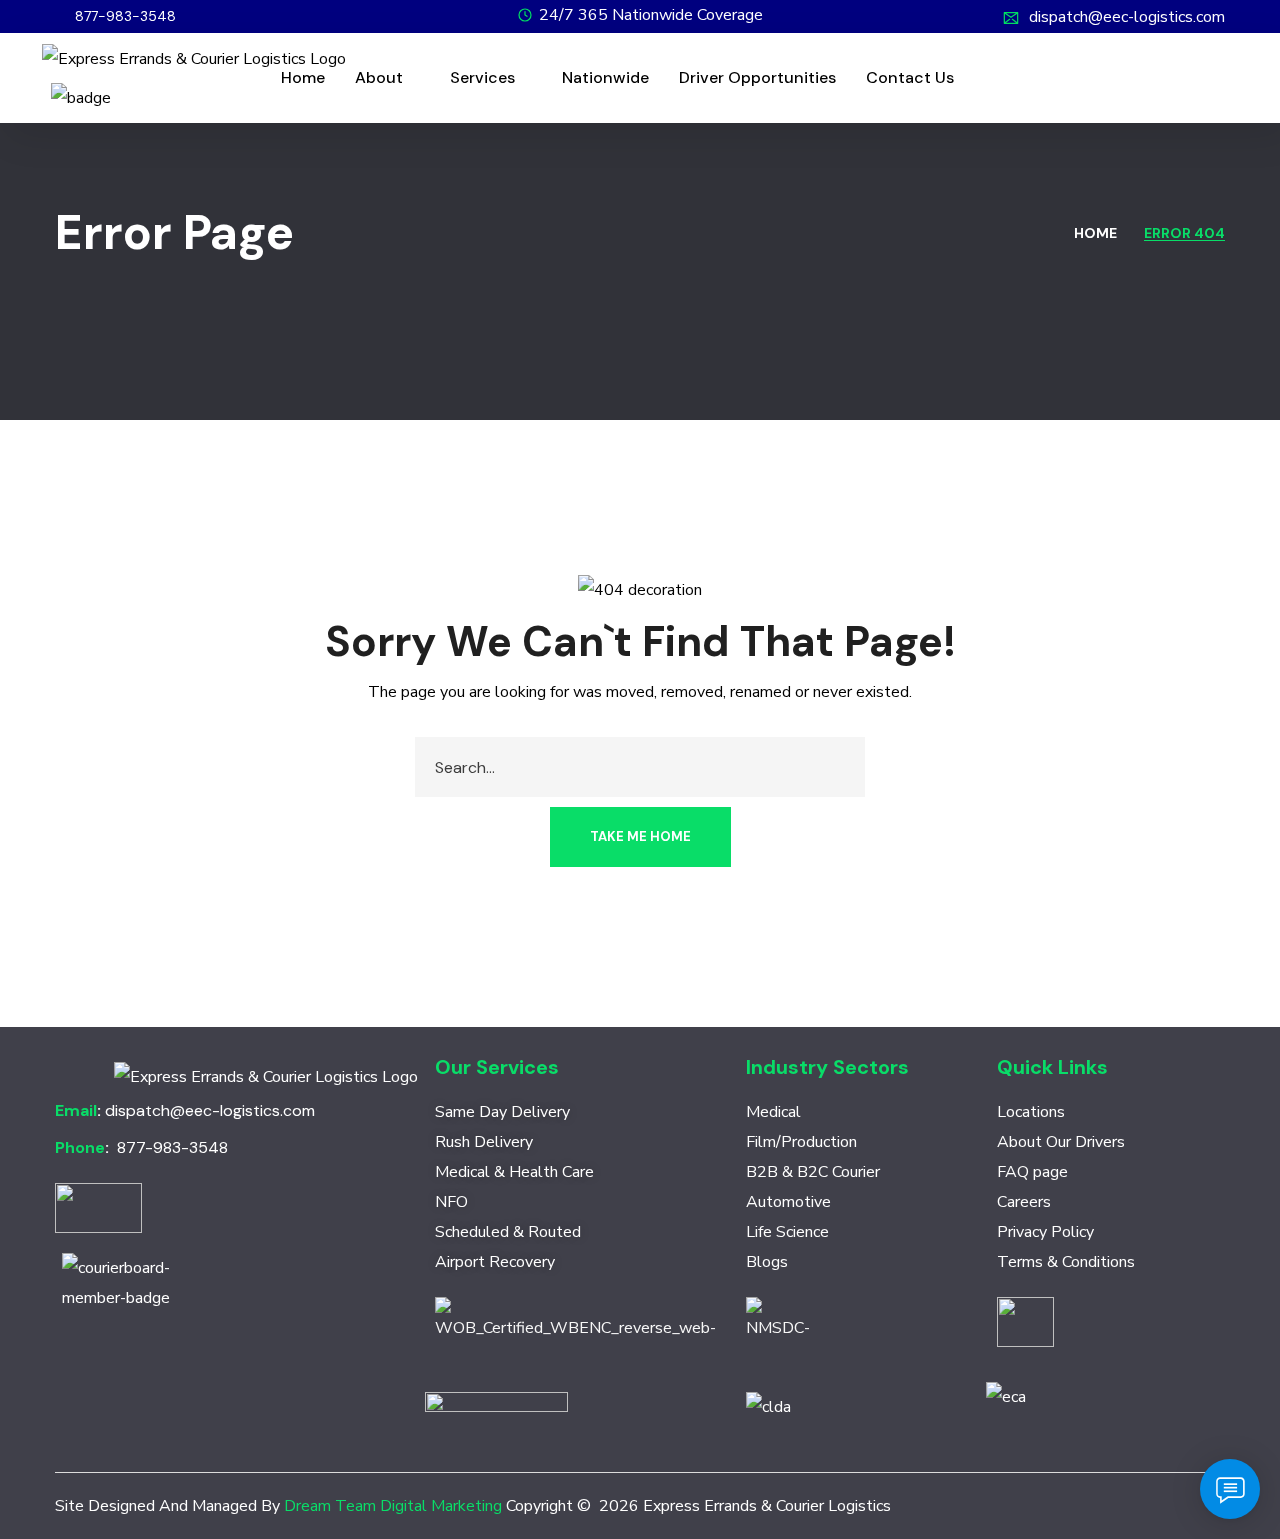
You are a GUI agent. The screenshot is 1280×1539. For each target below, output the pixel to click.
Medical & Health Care (514, 1172)
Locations (1031, 1112)
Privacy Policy (1045, 1232)
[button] (115, 16)
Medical (773, 1112)
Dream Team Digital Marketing (393, 1506)
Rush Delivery (484, 1142)
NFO (451, 1202)
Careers (1024, 1202)
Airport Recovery (495, 1262)
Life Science (787, 1232)
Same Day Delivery (502, 1112)
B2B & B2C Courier (813, 1172)
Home (1095, 233)
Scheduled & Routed (508, 1232)
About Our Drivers (1061, 1142)
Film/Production (801, 1142)
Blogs (767, 1262)
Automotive (788, 1202)
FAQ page (1032, 1172)
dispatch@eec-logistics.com (1127, 17)
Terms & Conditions (1066, 1262)
